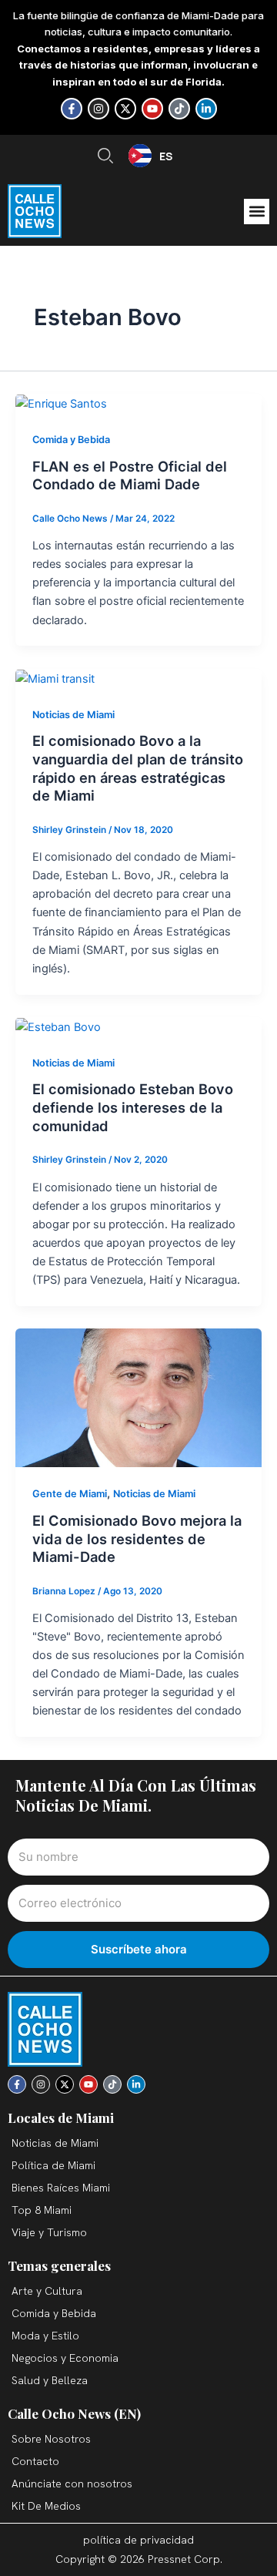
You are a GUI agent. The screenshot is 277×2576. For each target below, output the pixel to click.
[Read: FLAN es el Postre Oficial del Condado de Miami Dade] (61, 403)
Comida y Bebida (71, 440)
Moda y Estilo (45, 2336)
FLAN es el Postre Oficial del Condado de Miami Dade (130, 475)
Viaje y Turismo (49, 2232)
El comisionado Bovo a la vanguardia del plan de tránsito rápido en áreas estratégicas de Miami (138, 768)
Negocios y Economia (65, 2358)
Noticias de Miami (73, 715)
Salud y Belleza (50, 2380)
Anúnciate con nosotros (72, 2484)
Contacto (35, 2461)
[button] (257, 212)
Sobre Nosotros (51, 2439)
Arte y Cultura (47, 2291)
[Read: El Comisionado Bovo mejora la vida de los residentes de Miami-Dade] (138, 1397)
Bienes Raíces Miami (61, 2188)
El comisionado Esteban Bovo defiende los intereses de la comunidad (133, 1107)
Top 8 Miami (42, 2210)
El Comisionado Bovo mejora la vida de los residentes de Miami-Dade (137, 1538)
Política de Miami (53, 2165)
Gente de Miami (70, 1494)
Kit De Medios (46, 2506)
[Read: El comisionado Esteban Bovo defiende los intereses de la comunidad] (58, 1026)
